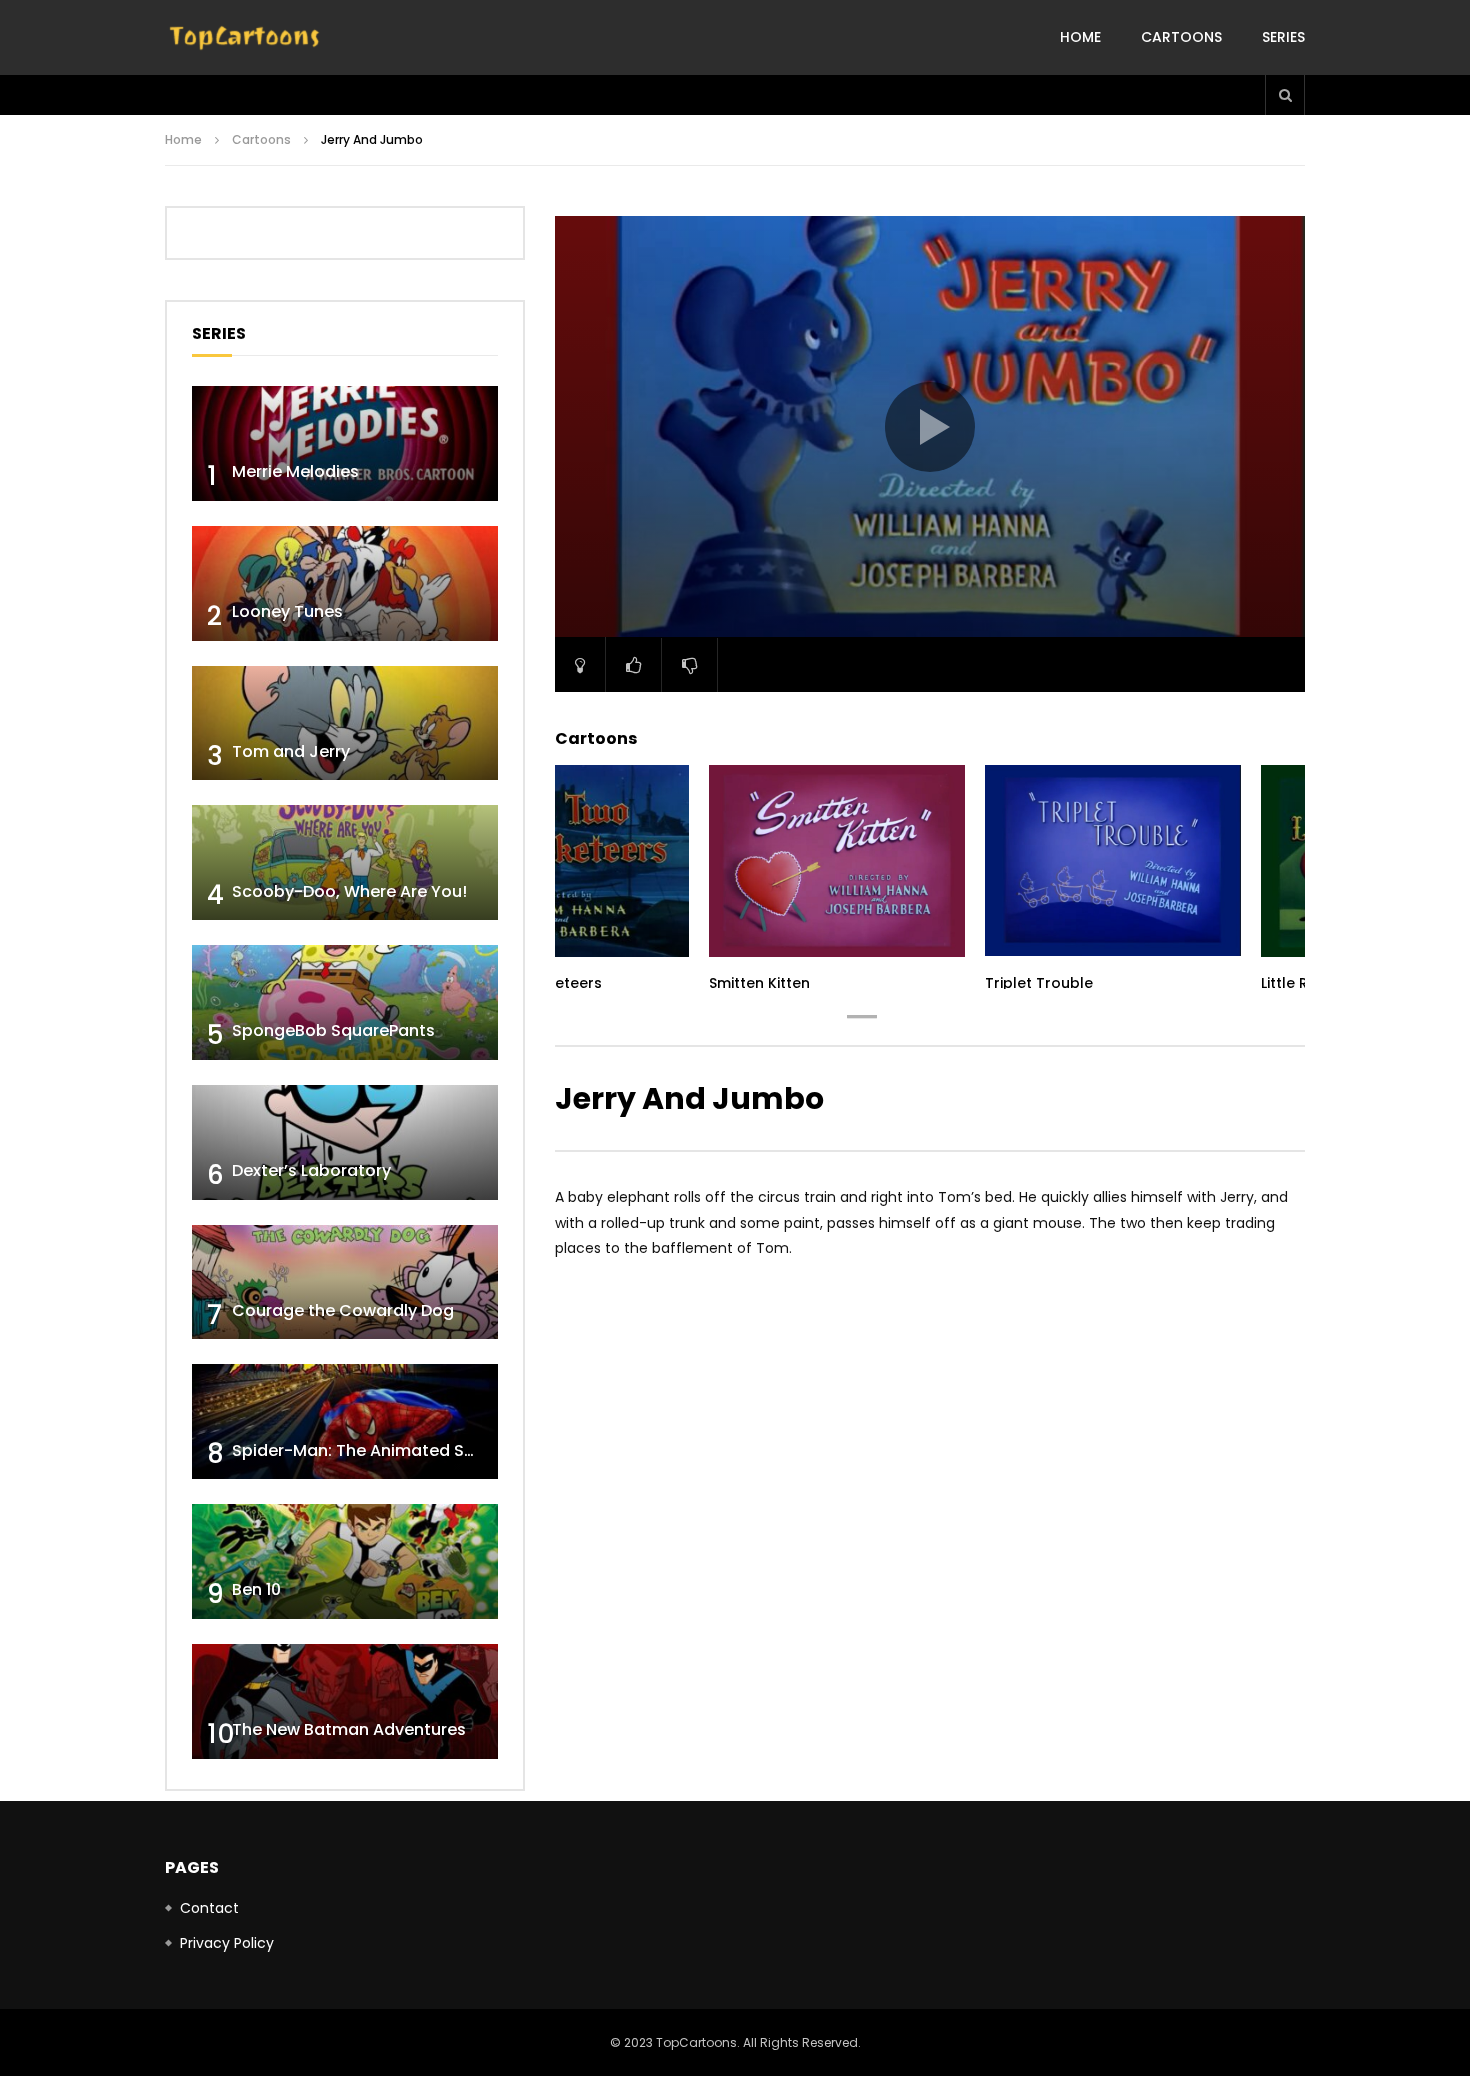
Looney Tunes (287, 611)
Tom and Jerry (291, 751)
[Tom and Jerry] (345, 723)
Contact (209, 1908)
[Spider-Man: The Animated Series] (345, 1421)
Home (1080, 37)
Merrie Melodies (295, 471)
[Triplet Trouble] (1113, 861)
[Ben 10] (345, 1561)
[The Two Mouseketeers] (561, 861)
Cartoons (1181, 37)
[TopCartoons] (245, 38)
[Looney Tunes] (345, 583)
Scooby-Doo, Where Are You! (349, 891)
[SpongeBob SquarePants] (345, 1002)
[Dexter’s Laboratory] (345, 1142)
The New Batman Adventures (349, 1729)
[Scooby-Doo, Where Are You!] (345, 862)
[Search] (1285, 95)
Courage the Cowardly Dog (343, 1310)
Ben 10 (256, 1589)
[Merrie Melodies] (345, 443)
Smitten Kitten (759, 983)
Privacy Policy (227, 1943)
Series (1283, 37)
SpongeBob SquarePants (333, 1030)
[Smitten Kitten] (837, 861)
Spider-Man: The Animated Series (367, 1450)
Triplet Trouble (1039, 983)
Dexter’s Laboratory (311, 1170)
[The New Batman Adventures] (345, 1701)
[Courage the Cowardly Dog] (345, 1282)
